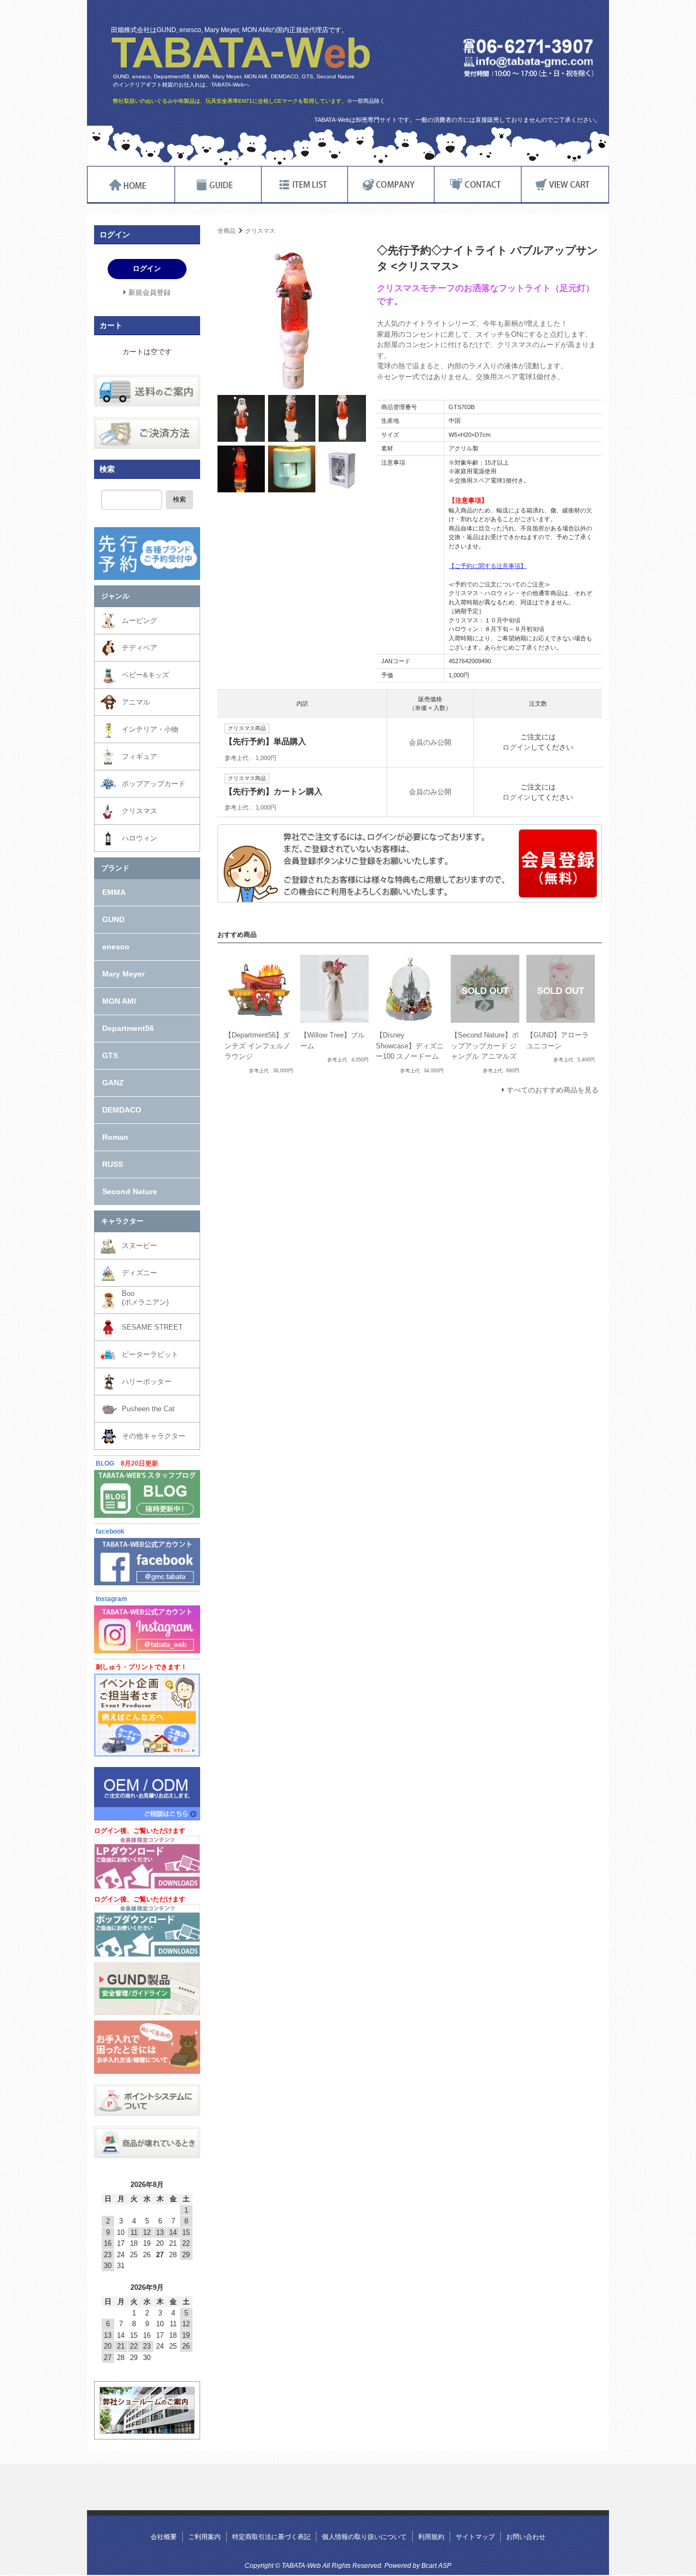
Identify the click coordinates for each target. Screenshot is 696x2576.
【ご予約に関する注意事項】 (487, 566)
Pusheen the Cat (148, 1409)
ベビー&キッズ (145, 675)
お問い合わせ (526, 2537)
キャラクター (122, 1221)
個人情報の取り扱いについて (364, 2537)
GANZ (113, 1083)
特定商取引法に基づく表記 (271, 2537)
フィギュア (139, 756)
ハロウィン (139, 838)
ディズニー (139, 1273)
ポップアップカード (154, 784)
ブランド (115, 868)
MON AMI (119, 1001)
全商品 (226, 231)
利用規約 (431, 2537)
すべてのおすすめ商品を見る (553, 1090)
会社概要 (164, 2537)
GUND (113, 919)
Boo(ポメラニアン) (145, 1298)
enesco (116, 947)
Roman (115, 1137)
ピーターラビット (150, 1354)
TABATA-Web (241, 53)
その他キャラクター (154, 1436)
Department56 (128, 1028)
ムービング (139, 620)
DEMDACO (122, 1110)
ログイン (517, 747)
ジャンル (115, 596)
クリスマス (260, 231)
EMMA (114, 892)
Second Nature (130, 1191)
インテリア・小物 (150, 729)
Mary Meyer (123, 974)
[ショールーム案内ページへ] (147, 2429)
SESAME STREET (152, 1327)
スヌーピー (139, 1246)
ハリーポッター (147, 1382)
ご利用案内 (204, 2537)
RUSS (113, 1164)
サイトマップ (475, 2537)
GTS (110, 1055)
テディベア (139, 648)
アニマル (136, 702)
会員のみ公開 (430, 742)
